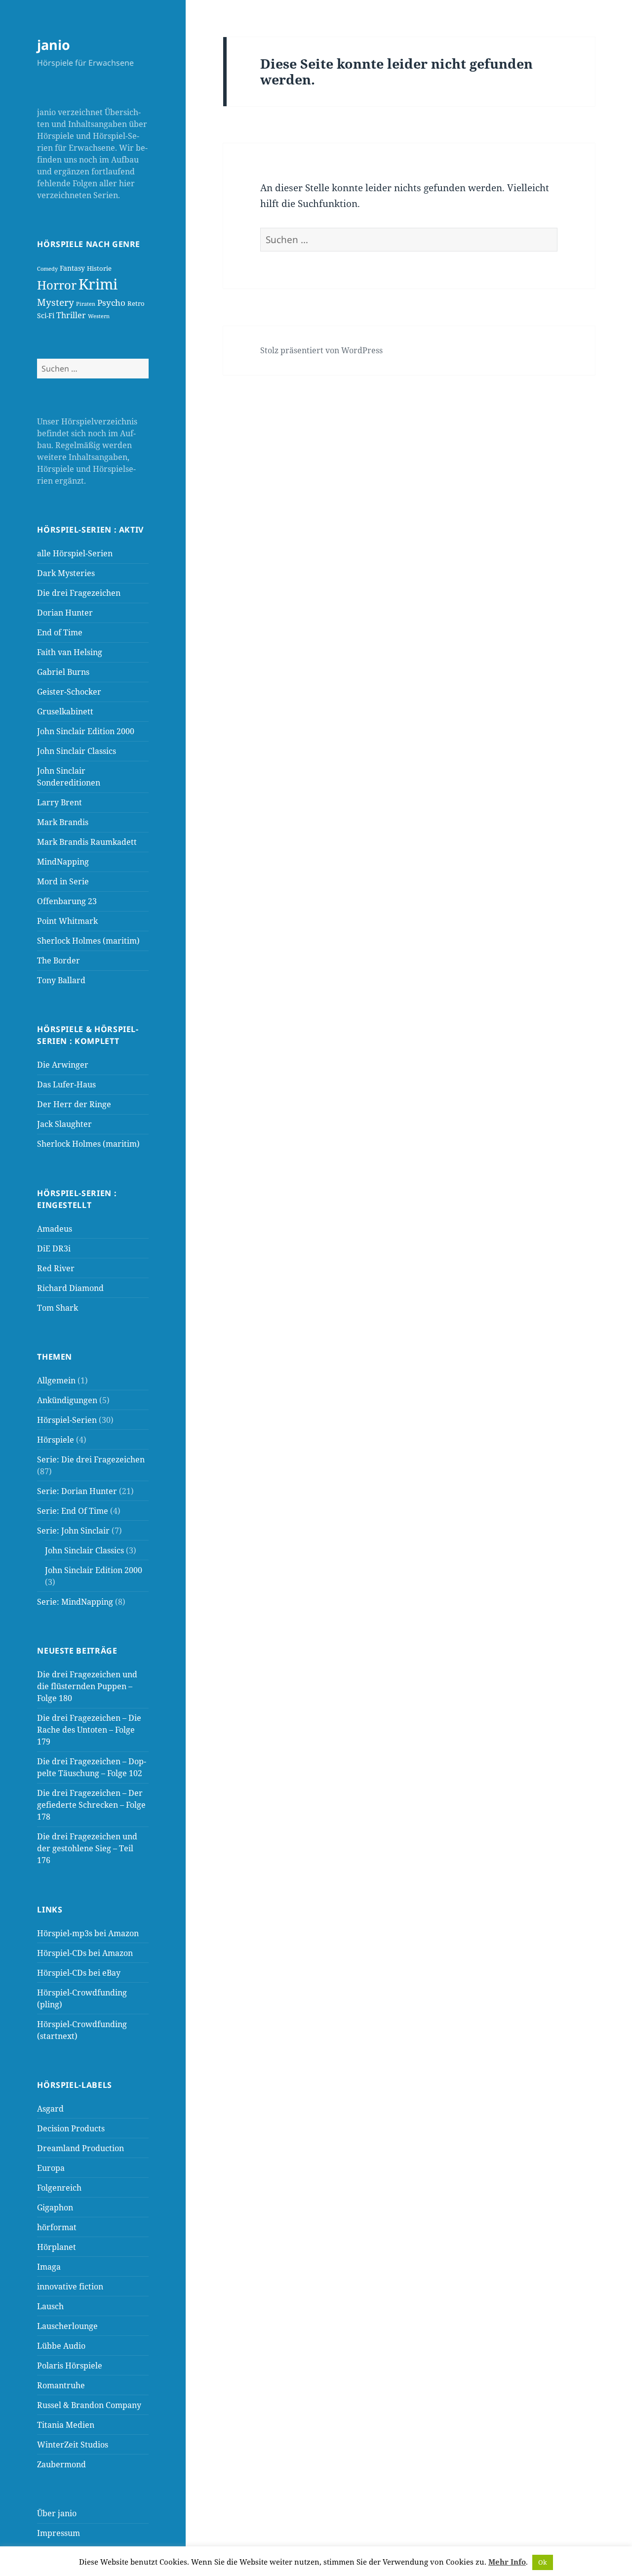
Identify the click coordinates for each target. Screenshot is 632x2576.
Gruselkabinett (65, 711)
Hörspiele (56, 1440)
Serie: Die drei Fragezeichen (91, 1459)
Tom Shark (58, 1308)
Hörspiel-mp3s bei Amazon (88, 1933)
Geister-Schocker (69, 692)
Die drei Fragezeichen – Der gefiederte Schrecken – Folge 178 (91, 1805)
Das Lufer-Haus (66, 1084)
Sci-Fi (46, 315)
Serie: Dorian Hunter (77, 1491)
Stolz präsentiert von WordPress (321, 350)
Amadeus (55, 1229)
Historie (99, 268)
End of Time (60, 632)
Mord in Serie (63, 881)
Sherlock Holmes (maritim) (88, 941)
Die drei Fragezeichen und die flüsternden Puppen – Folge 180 (87, 1686)
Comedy (47, 269)
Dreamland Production (80, 2148)
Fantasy (72, 268)
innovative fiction (70, 2286)
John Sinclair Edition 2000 (86, 731)
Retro (136, 303)
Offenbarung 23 (67, 901)
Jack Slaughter (64, 1124)
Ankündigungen (67, 1400)
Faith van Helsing (70, 652)
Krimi (98, 284)
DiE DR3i (54, 1248)
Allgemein (56, 1380)
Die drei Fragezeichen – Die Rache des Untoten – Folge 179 (89, 1730)
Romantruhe (61, 2385)
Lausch (50, 2306)
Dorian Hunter (65, 613)
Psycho (111, 302)
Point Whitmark (67, 921)
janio (54, 45)
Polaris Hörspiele (70, 2366)
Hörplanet (57, 2247)
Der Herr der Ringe (74, 1104)
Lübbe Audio (61, 2346)
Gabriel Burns (63, 672)
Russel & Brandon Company (89, 2405)
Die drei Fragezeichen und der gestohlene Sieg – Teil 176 (87, 1848)
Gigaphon (55, 2207)
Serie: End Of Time (73, 1511)
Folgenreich (59, 2188)
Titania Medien (66, 2425)
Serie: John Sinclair (73, 1531)
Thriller (71, 315)
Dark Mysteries (66, 573)
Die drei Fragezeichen (79, 593)
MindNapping (63, 862)
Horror (57, 285)
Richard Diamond (70, 1288)
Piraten (86, 304)
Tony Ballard (61, 980)
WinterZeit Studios (73, 2445)
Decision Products (71, 2128)
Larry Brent (59, 802)
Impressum (59, 2533)
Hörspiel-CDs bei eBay (79, 1973)
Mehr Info (507, 2562)
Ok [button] (543, 2562)
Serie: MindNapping (75, 1602)
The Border (59, 960)
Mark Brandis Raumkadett (87, 842)
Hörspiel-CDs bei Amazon (85, 1953)
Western (99, 316)
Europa (51, 2168)
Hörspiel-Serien (67, 1420)
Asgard (50, 2109)
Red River (56, 1268)
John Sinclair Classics (77, 751)
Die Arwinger (63, 1065)
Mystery (56, 302)
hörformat (57, 2227)
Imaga (49, 2267)
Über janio (57, 2513)
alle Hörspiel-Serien (75, 553)
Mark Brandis (63, 822)
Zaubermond (61, 2464)
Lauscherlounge (67, 2326)
